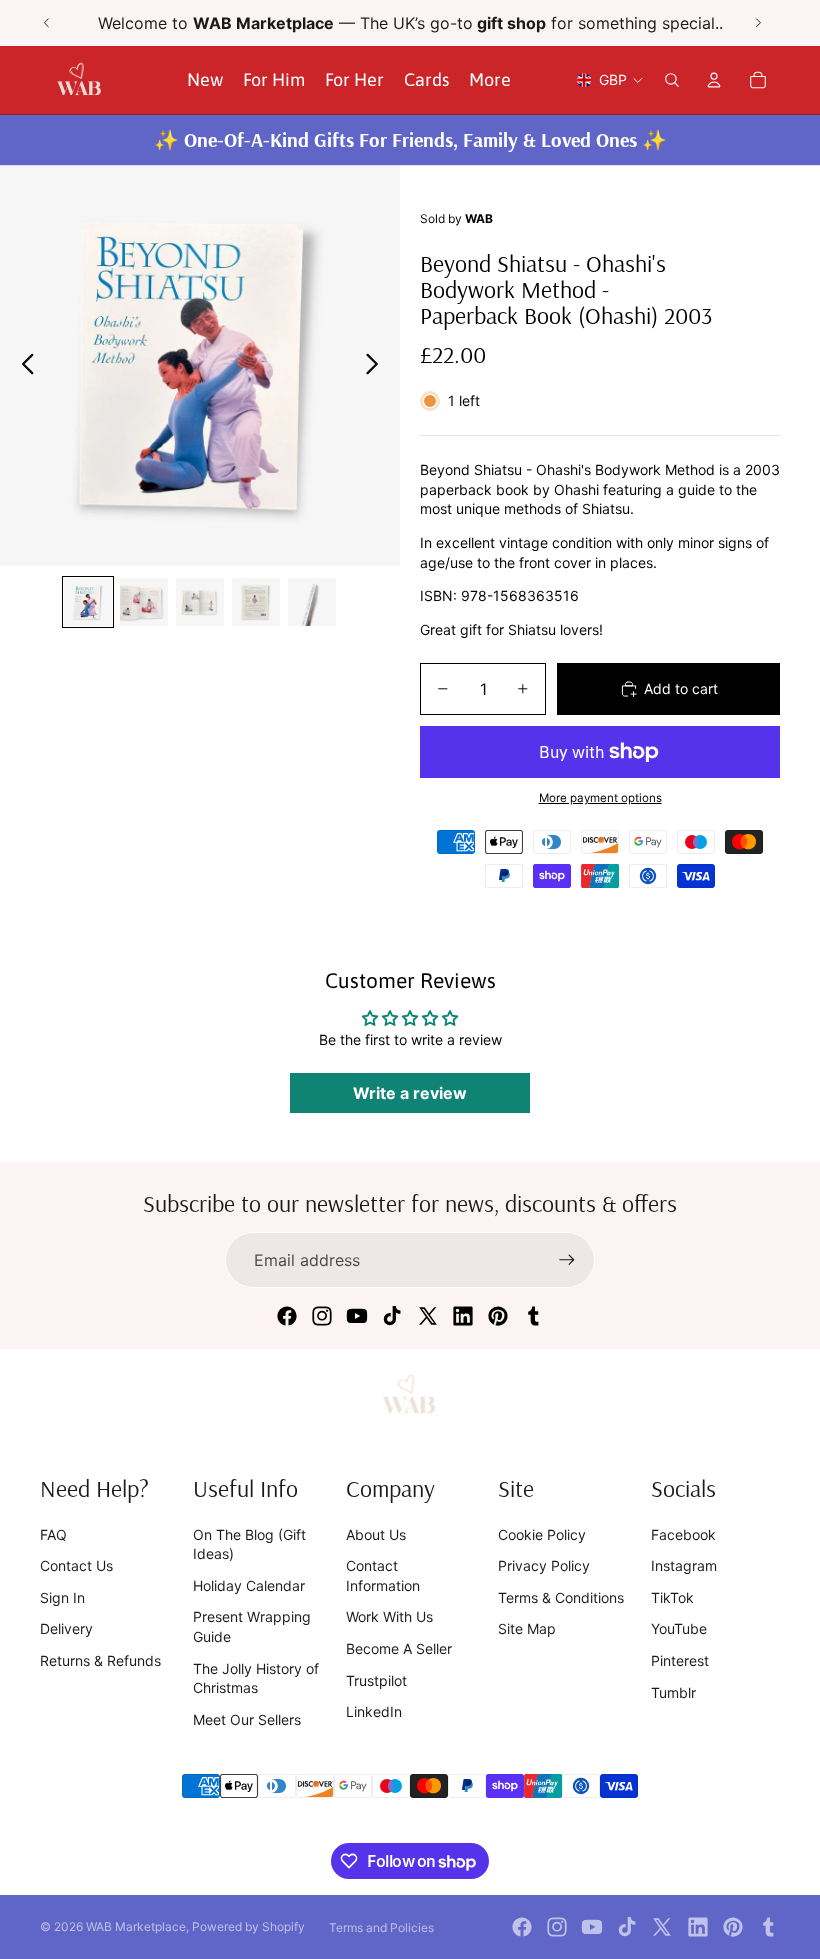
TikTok (672, 1597)
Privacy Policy (544, 1565)
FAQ (53, 1534)
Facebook (683, 1534)
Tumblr (673, 1692)
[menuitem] (490, 80)
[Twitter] (428, 1316)
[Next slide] (758, 23)
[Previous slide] (47, 23)
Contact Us (76, 1565)
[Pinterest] (498, 1316)
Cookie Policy (542, 1534)
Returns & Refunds (100, 1660)
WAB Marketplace (136, 1926)
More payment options (600, 798)
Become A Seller (399, 1648)
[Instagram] (322, 1316)
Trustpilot (376, 1680)
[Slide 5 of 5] (312, 602)
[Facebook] (287, 1316)
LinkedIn (374, 1711)
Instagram (684, 1565)
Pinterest (680, 1660)
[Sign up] (567, 1260)
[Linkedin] (463, 1316)
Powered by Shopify (248, 1926)
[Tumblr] (533, 1316)
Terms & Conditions (561, 1597)
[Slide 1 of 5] (88, 602)
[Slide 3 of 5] (200, 602)
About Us (376, 1534)
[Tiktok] (392, 1316)
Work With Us (389, 1616)
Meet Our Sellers (247, 1719)
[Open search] (672, 80)
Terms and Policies (381, 1927)
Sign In (62, 1597)
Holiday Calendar (249, 1585)
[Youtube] (357, 1316)
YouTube (679, 1628)
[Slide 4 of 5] (256, 602)
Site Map (527, 1628)
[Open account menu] (714, 80)
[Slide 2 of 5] (144, 602)
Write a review (410, 1093)
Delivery (66, 1628)
